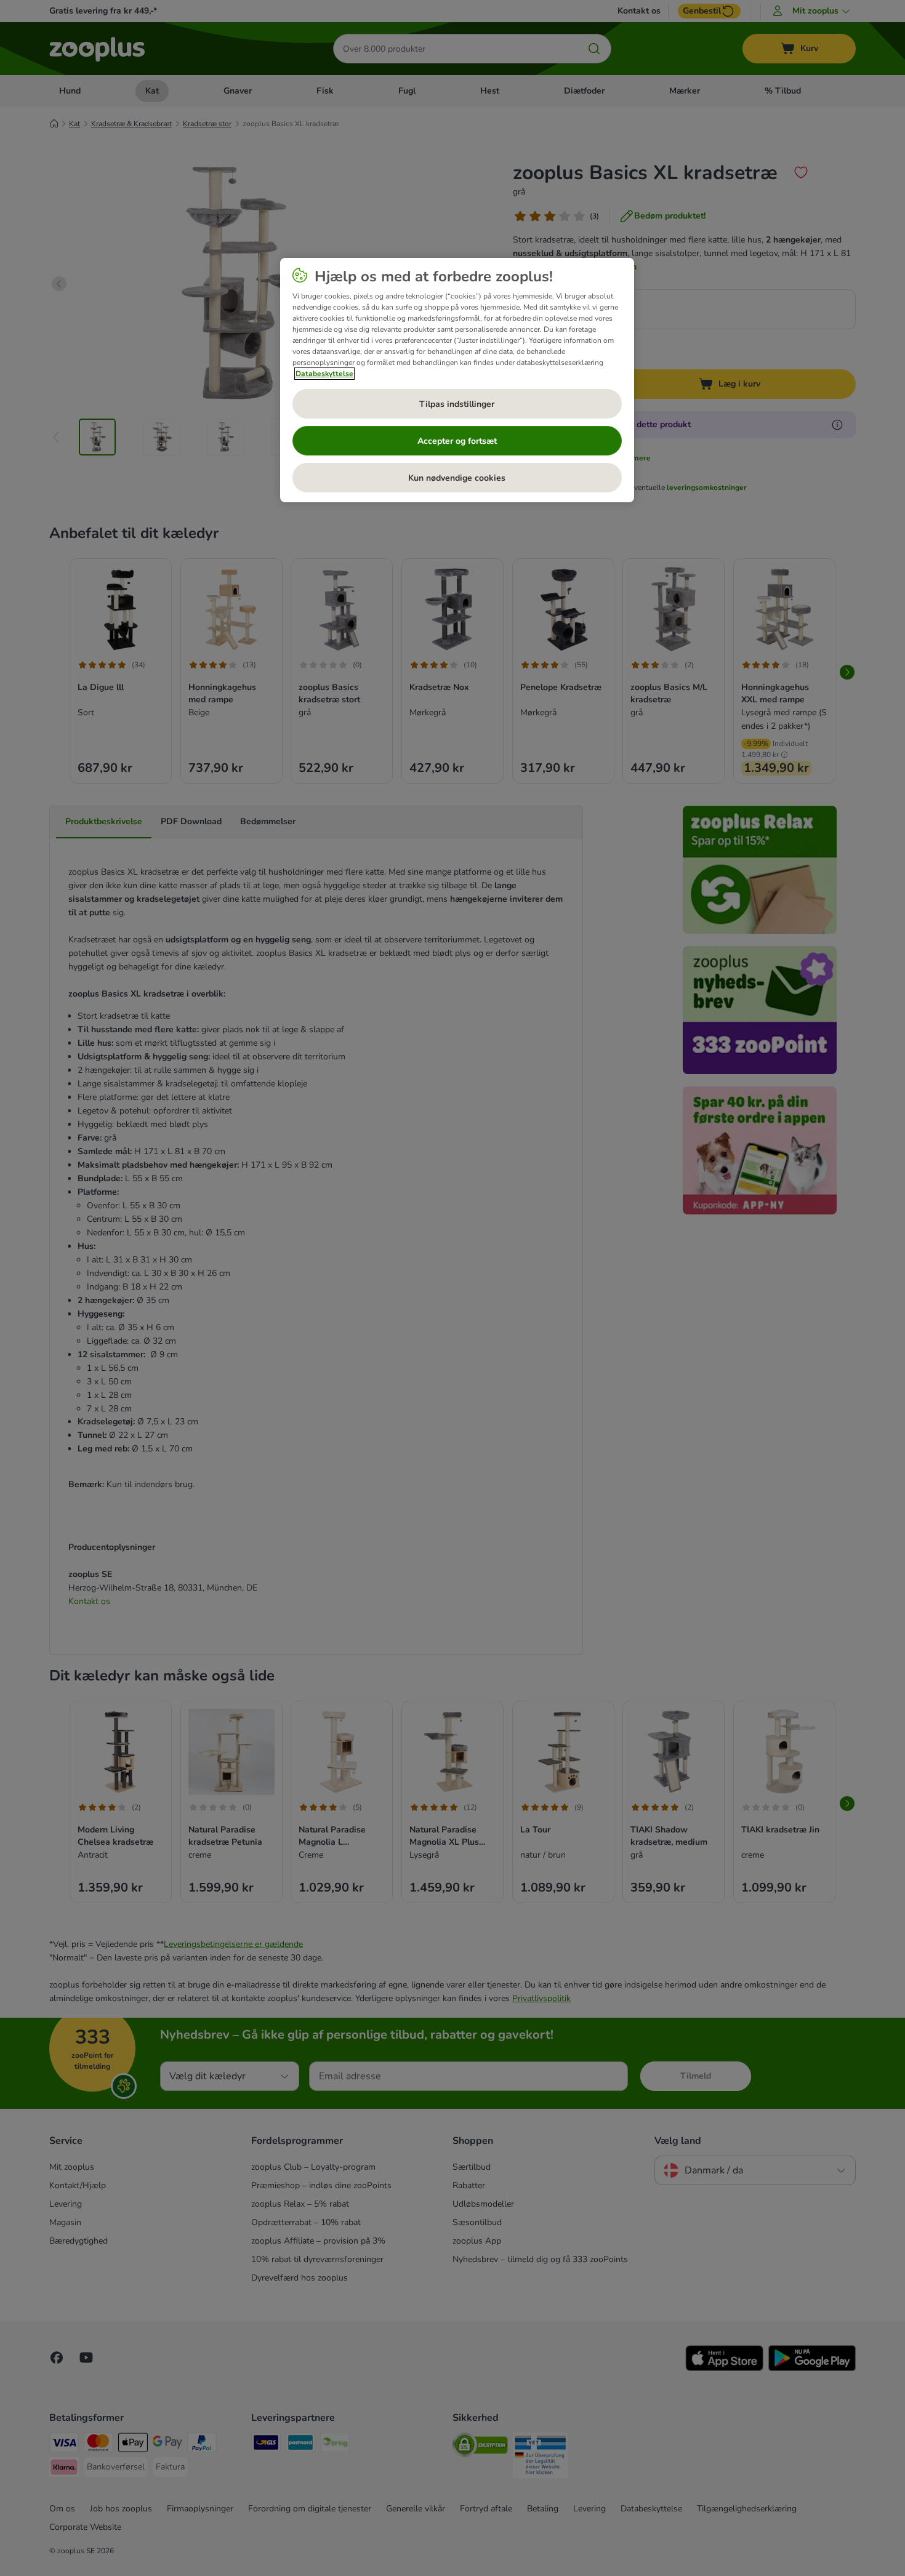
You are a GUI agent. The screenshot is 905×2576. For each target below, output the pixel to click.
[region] (457, 380)
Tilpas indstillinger (457, 404)
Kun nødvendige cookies (457, 478)
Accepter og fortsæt (457, 441)
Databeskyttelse (324, 374)
